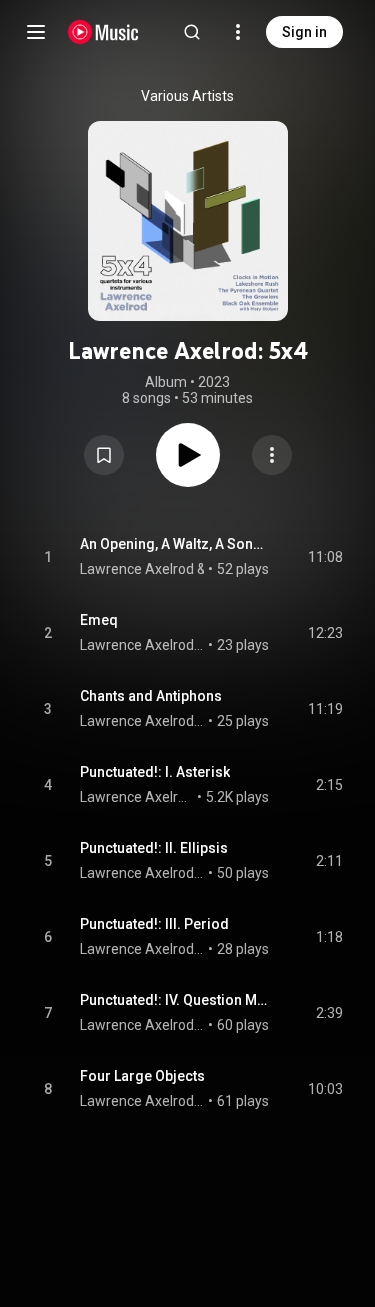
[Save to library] (104, 455)
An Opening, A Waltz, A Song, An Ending (175, 544)
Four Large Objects (142, 1076)
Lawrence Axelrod (137, 569)
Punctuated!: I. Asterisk (155, 772)
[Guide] (36, 32)
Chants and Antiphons (151, 696)
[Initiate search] (192, 32)
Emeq (99, 620)
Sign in (304, 32)
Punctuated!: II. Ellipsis (154, 848)
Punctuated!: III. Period (154, 924)
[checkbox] (329, 557)
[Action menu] (272, 455)
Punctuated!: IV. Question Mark (175, 1000)
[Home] (103, 32)
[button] (104, 455)
